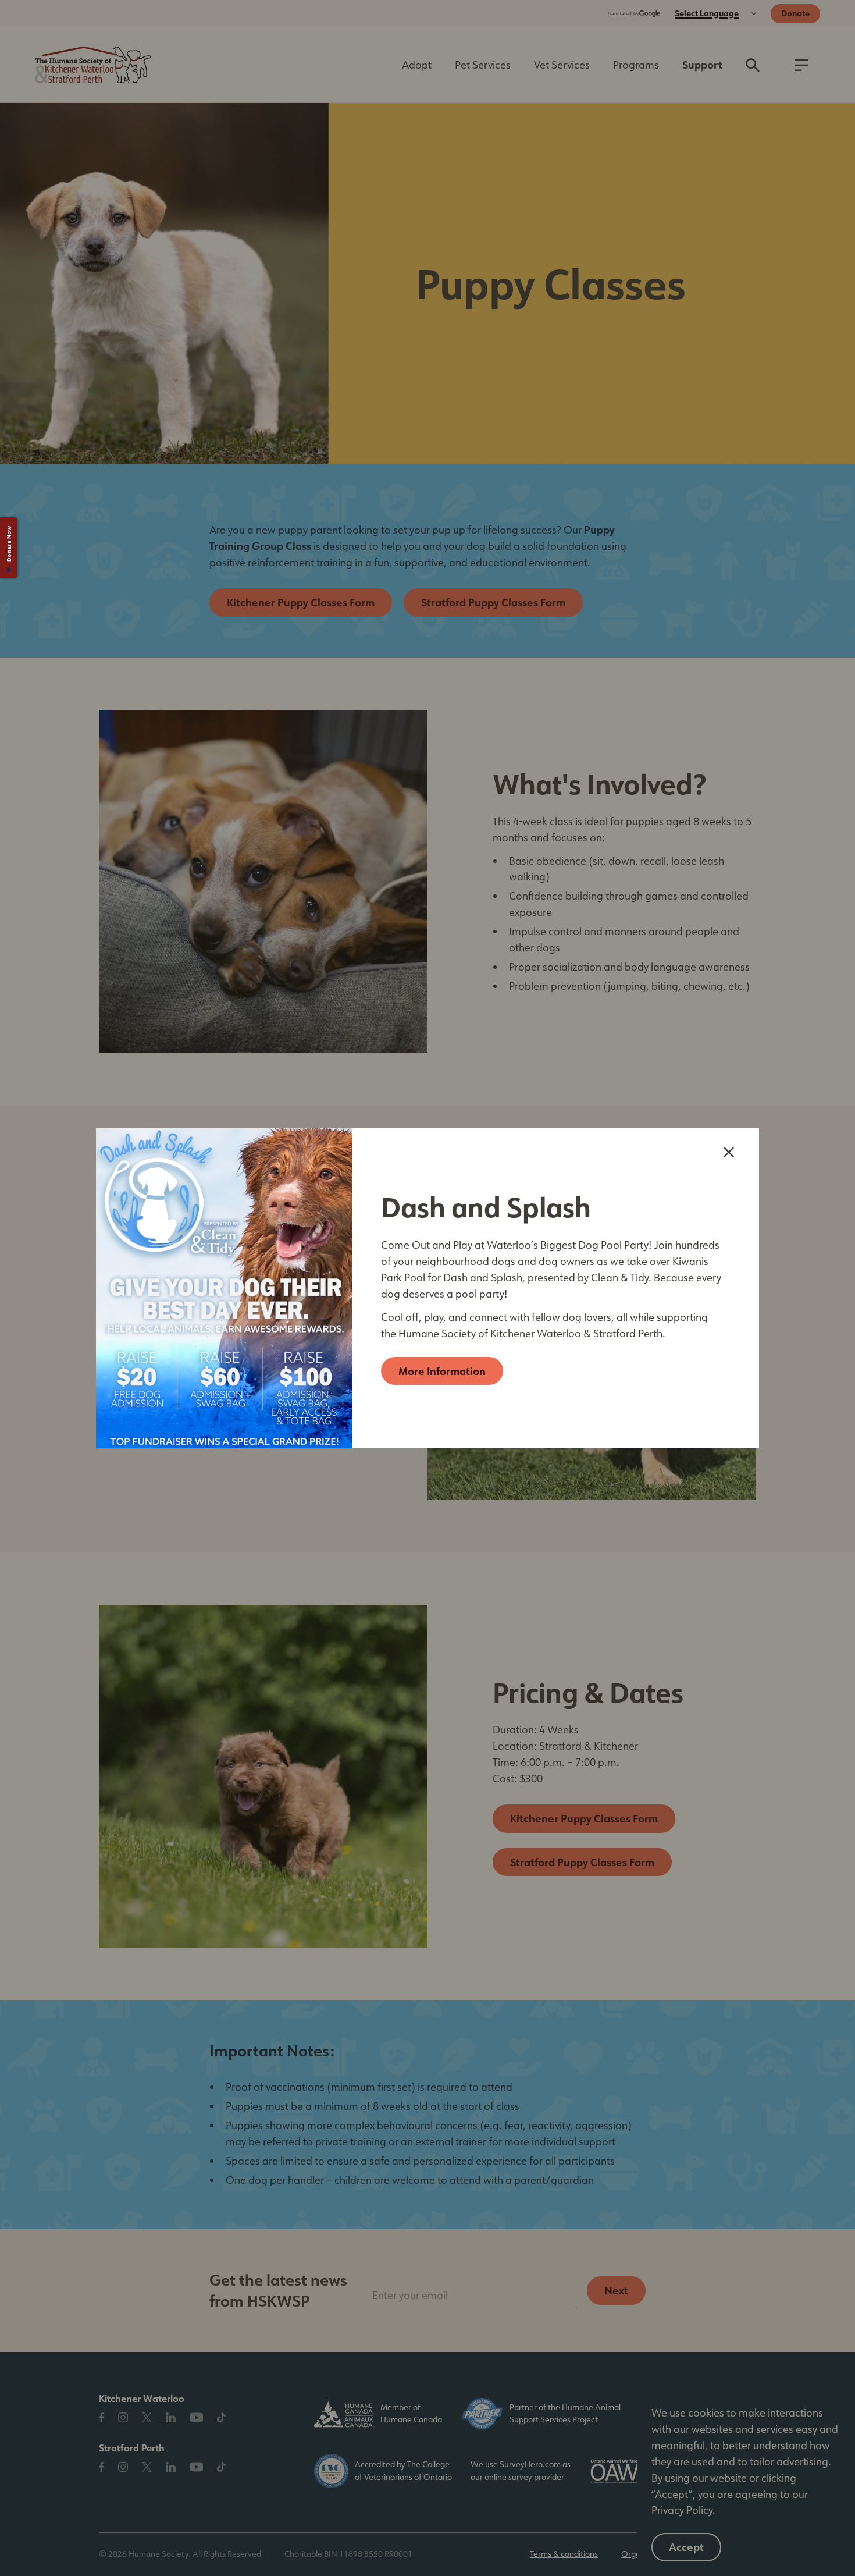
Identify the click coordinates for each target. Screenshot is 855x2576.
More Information (442, 1371)
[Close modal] (729, 1152)
